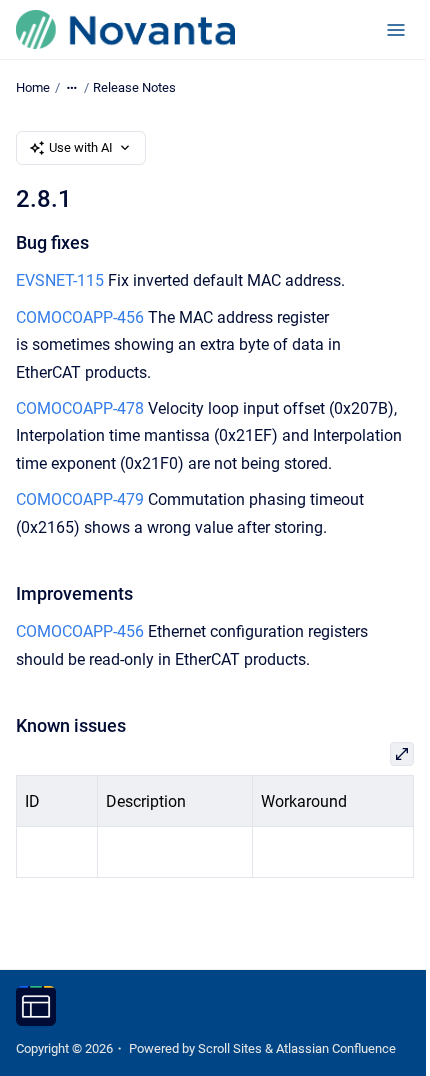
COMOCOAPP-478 (80, 408)
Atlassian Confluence (336, 1048)
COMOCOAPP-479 (80, 499)
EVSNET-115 (60, 280)
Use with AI (81, 147)
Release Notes (134, 87)
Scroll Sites (230, 1048)
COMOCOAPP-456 (80, 317)
